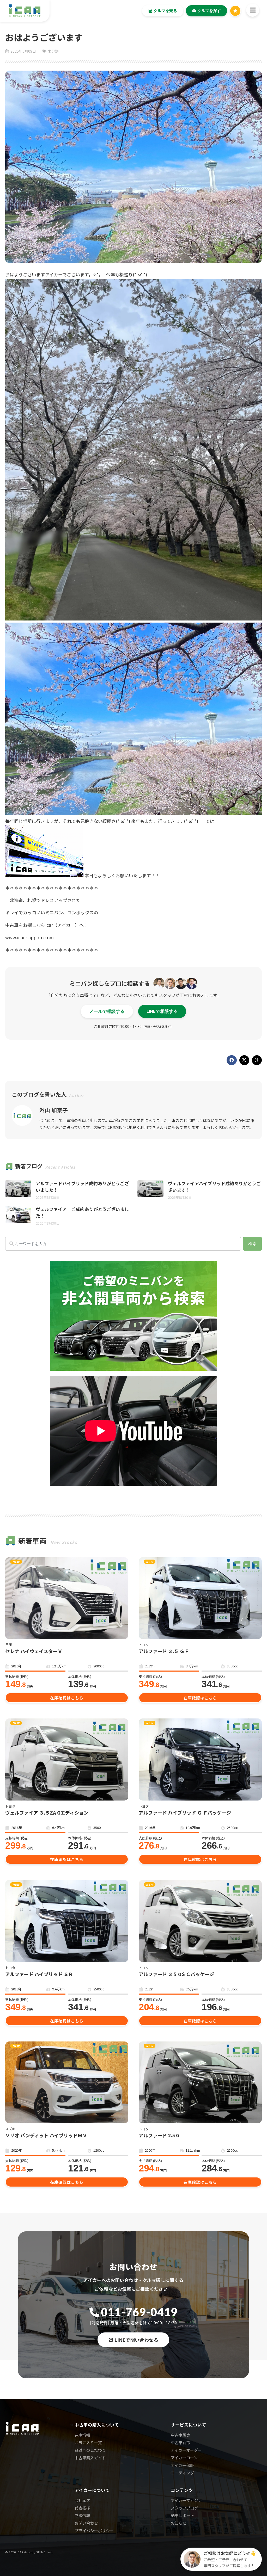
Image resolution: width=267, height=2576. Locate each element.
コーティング (182, 2473)
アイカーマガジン (186, 2500)
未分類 (53, 51)
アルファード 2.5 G (159, 2135)
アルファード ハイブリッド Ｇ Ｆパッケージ (185, 1813)
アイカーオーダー (186, 2450)
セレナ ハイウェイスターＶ (34, 1651)
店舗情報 (82, 2515)
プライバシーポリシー (94, 2531)
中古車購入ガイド (90, 2458)
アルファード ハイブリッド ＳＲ (39, 1974)
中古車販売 (181, 2435)
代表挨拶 (82, 2508)
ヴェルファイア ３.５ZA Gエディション (47, 1813)
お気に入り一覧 (88, 2442)
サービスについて (189, 2425)
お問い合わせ (86, 2523)
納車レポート (183, 2515)
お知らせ (179, 2523)
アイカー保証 (182, 2465)
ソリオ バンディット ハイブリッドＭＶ (46, 2135)
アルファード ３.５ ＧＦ (164, 1651)
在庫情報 (82, 2435)
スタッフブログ (184, 2508)
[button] (232, 1060)
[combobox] (123, 1244)
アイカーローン (184, 2458)
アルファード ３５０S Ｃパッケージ (176, 1974)
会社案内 (82, 2500)
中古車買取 (181, 2442)
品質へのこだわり (90, 2450)
